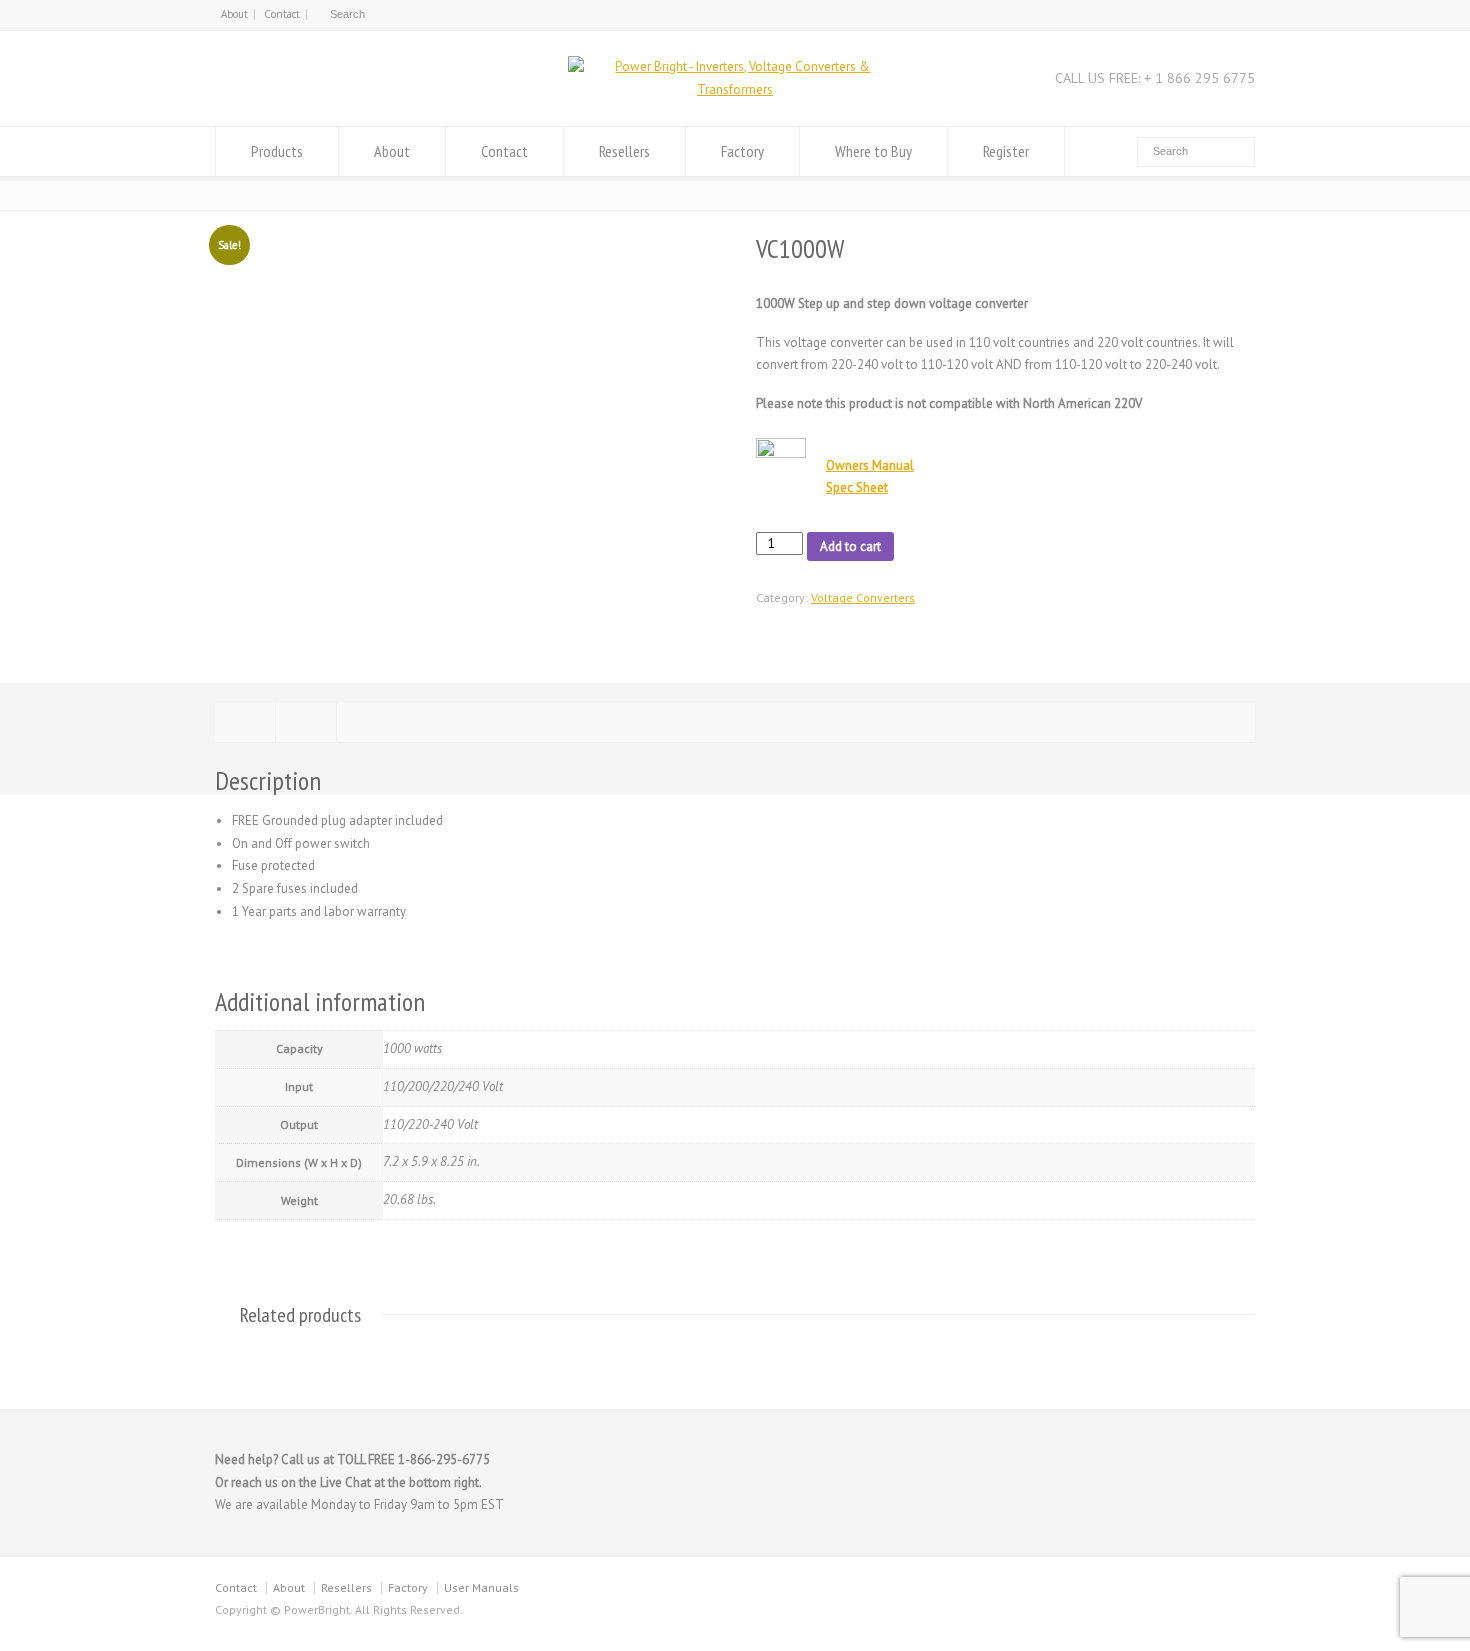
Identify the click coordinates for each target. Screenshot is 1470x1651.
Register (1006, 151)
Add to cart (850, 546)
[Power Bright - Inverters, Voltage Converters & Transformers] (734, 89)
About (234, 14)
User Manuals (481, 1587)
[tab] (245, 723)
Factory (742, 151)
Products (277, 151)
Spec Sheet (857, 487)
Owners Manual (870, 465)
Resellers (624, 151)
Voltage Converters (863, 597)
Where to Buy (873, 151)
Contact (282, 14)
